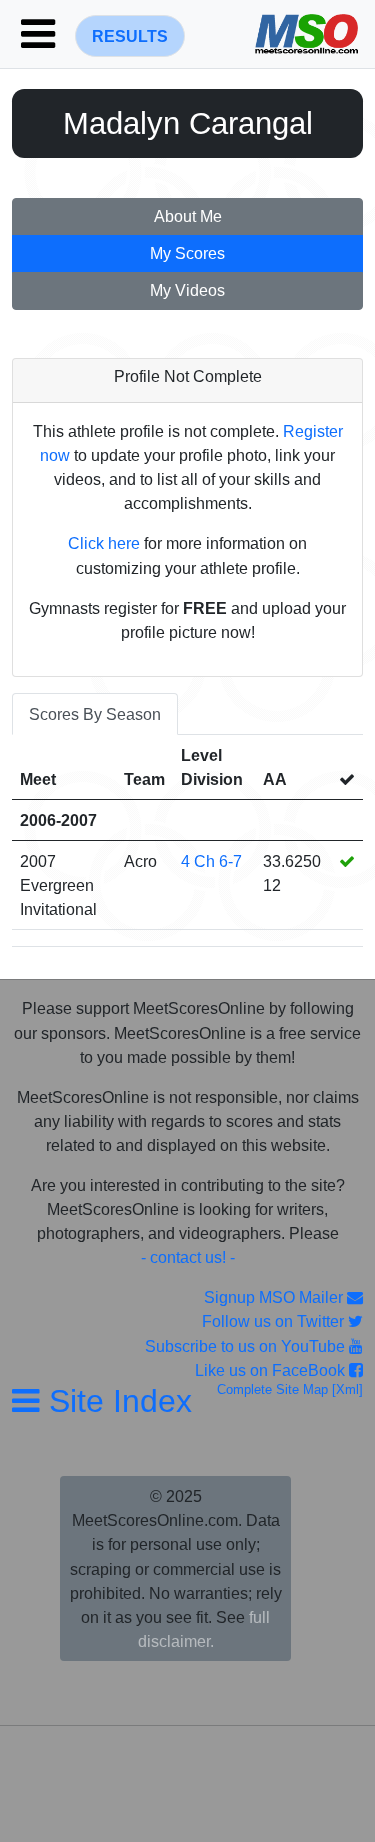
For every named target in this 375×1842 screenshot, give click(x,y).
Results (130, 36)
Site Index (116, 1401)
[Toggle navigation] (38, 34)
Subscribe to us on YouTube (247, 1346)
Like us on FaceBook (272, 1370)
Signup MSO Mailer (275, 1297)
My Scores (187, 253)
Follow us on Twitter (275, 1321)
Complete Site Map (272, 1389)
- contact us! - (188, 1257)
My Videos (187, 290)
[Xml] (345, 1389)
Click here (104, 543)
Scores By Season (95, 714)
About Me (188, 216)
